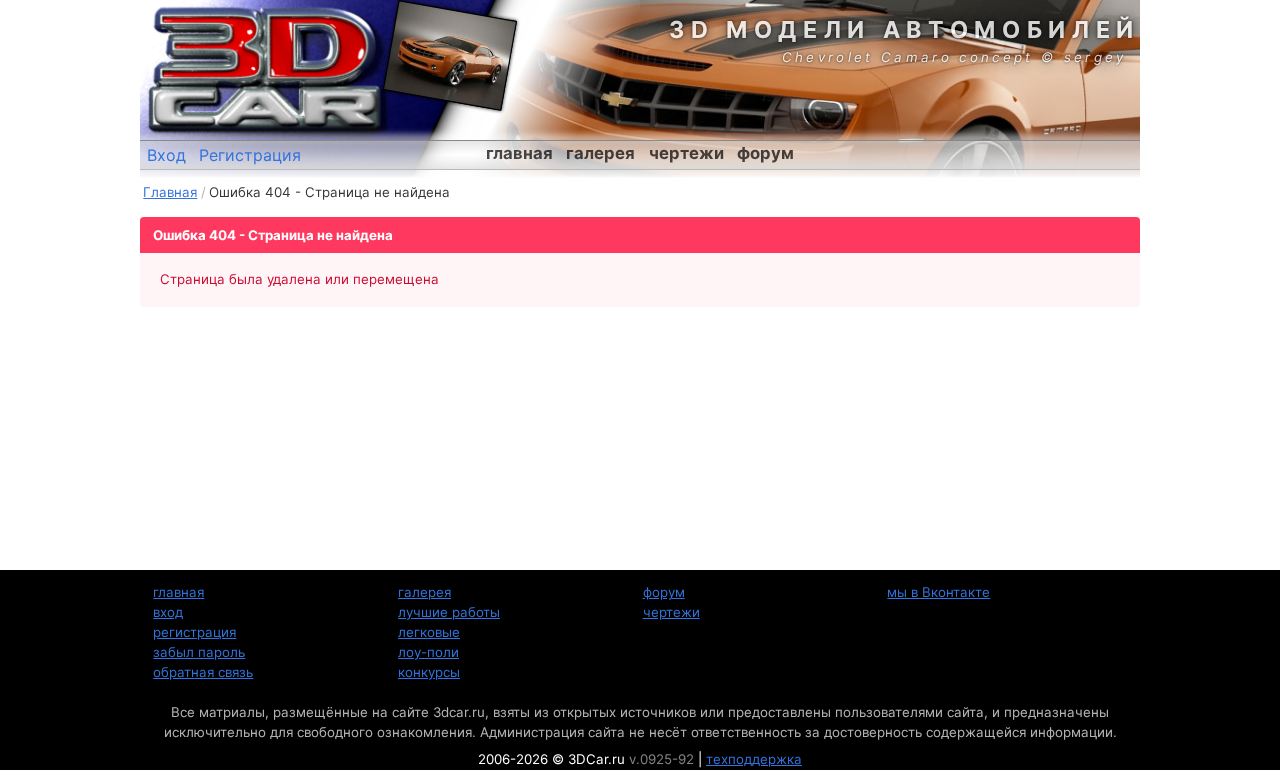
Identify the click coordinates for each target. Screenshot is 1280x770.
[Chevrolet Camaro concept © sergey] (450, 55)
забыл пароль (199, 652)
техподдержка (754, 759)
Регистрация (250, 155)
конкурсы (429, 672)
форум (765, 153)
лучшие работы (449, 612)
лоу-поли (428, 652)
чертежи (686, 153)
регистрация (194, 632)
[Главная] (265, 70)
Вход (166, 155)
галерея (600, 153)
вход (168, 612)
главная (519, 153)
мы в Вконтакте (938, 592)
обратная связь (203, 672)
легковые (429, 632)
